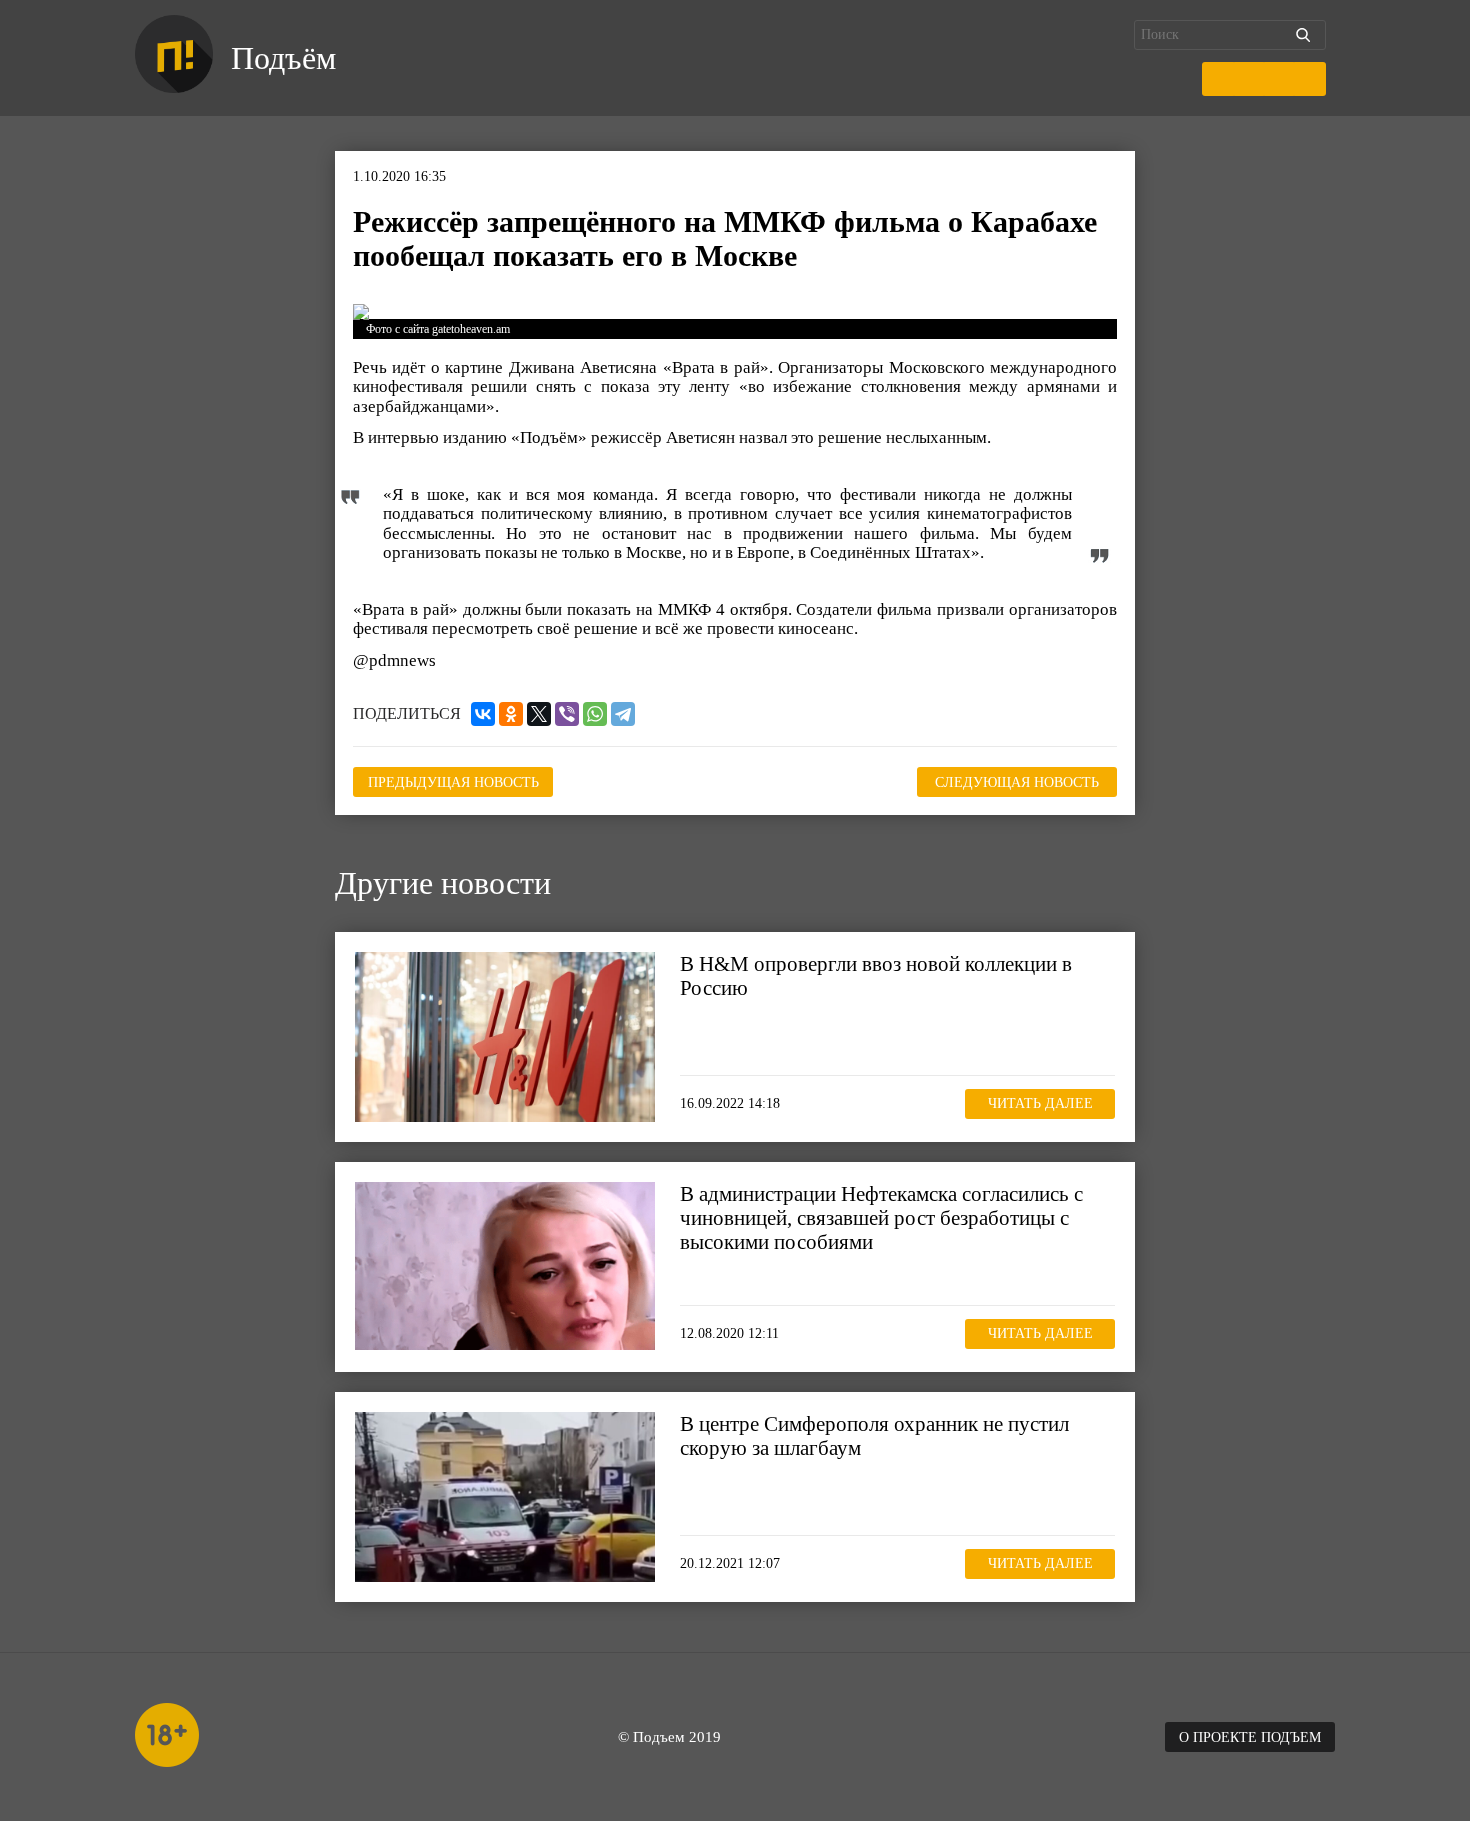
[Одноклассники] (511, 714)
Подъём (283, 58)
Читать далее (1040, 1103)
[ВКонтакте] (483, 714)
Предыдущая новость (453, 782)
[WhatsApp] (595, 714)
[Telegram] (623, 714)
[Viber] (567, 714)
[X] (539, 714)
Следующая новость (1017, 782)
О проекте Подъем (1250, 1737)
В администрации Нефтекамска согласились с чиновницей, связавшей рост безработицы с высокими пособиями (881, 1218)
